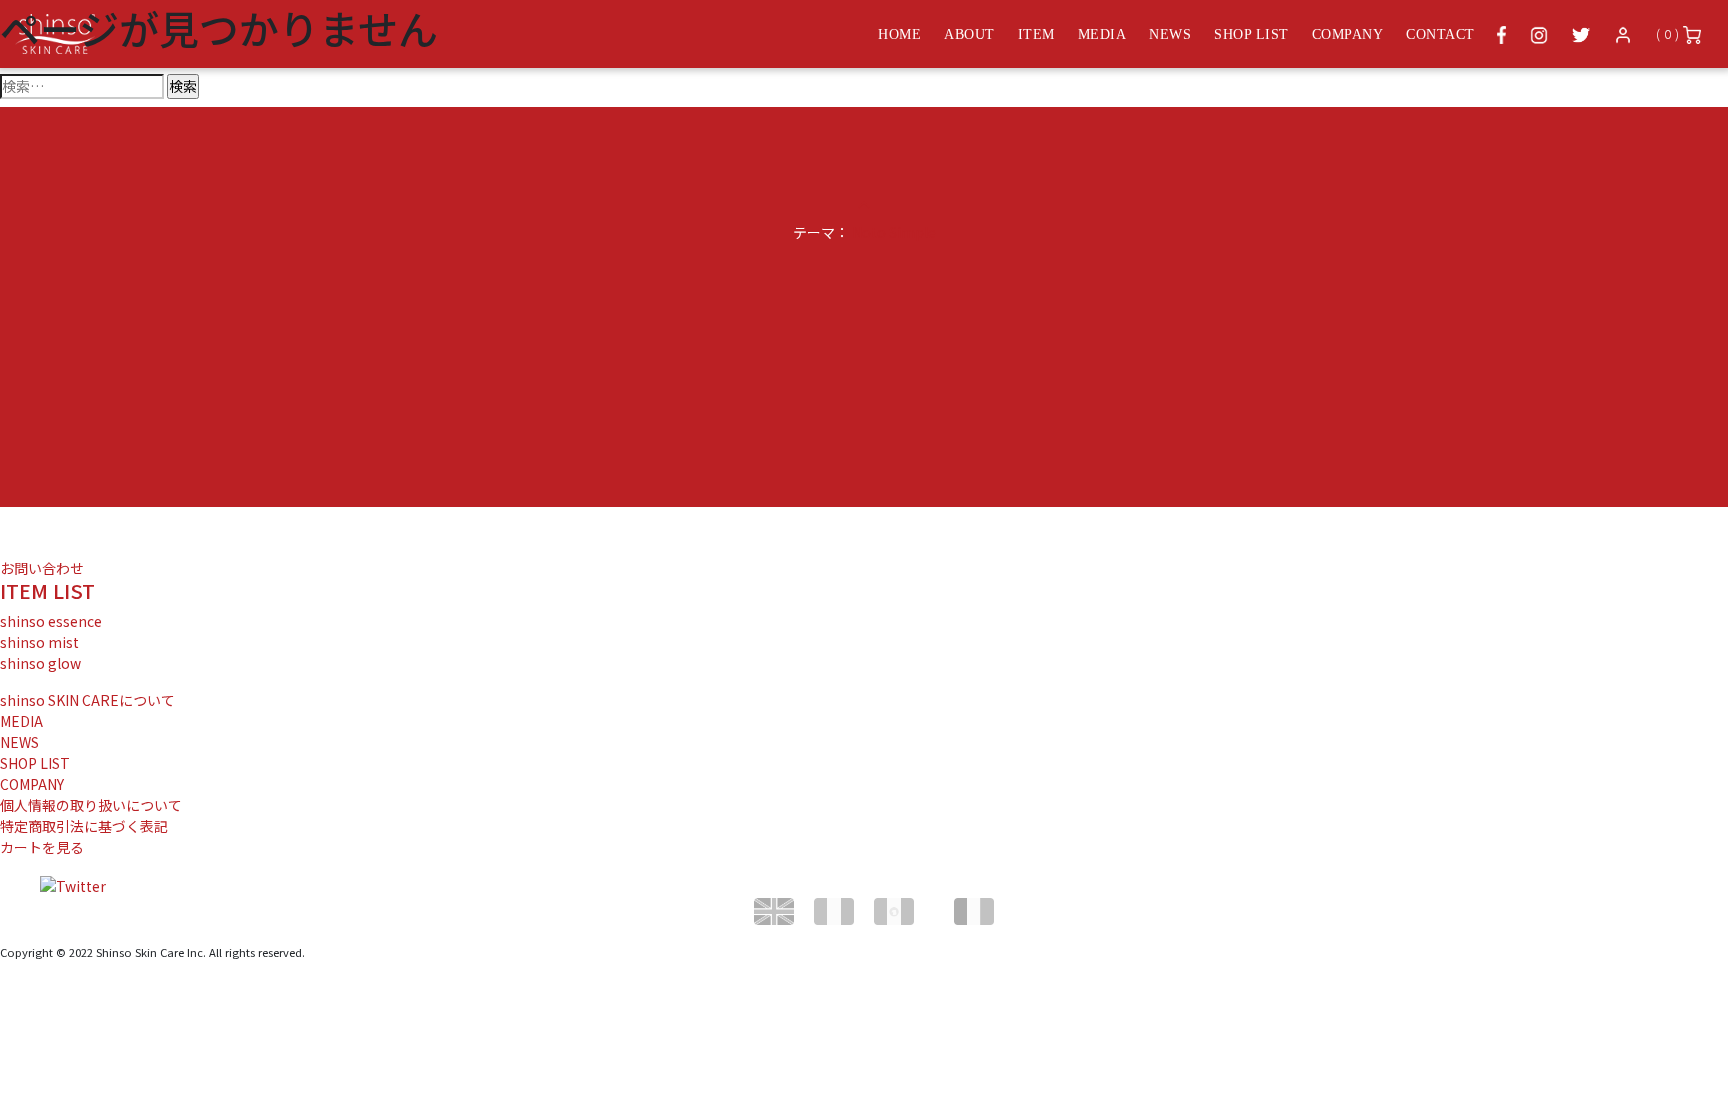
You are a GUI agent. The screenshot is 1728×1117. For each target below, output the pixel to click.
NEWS (19, 742)
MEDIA (21, 721)
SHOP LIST (35, 763)
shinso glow (40, 663)
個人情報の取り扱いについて (91, 805)
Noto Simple (894, 232)
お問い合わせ (42, 568)
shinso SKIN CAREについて (87, 700)
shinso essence (51, 621)
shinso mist (39, 642)
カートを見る (42, 847)
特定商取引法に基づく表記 (84, 826)
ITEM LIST (47, 590)
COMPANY (32, 784)
